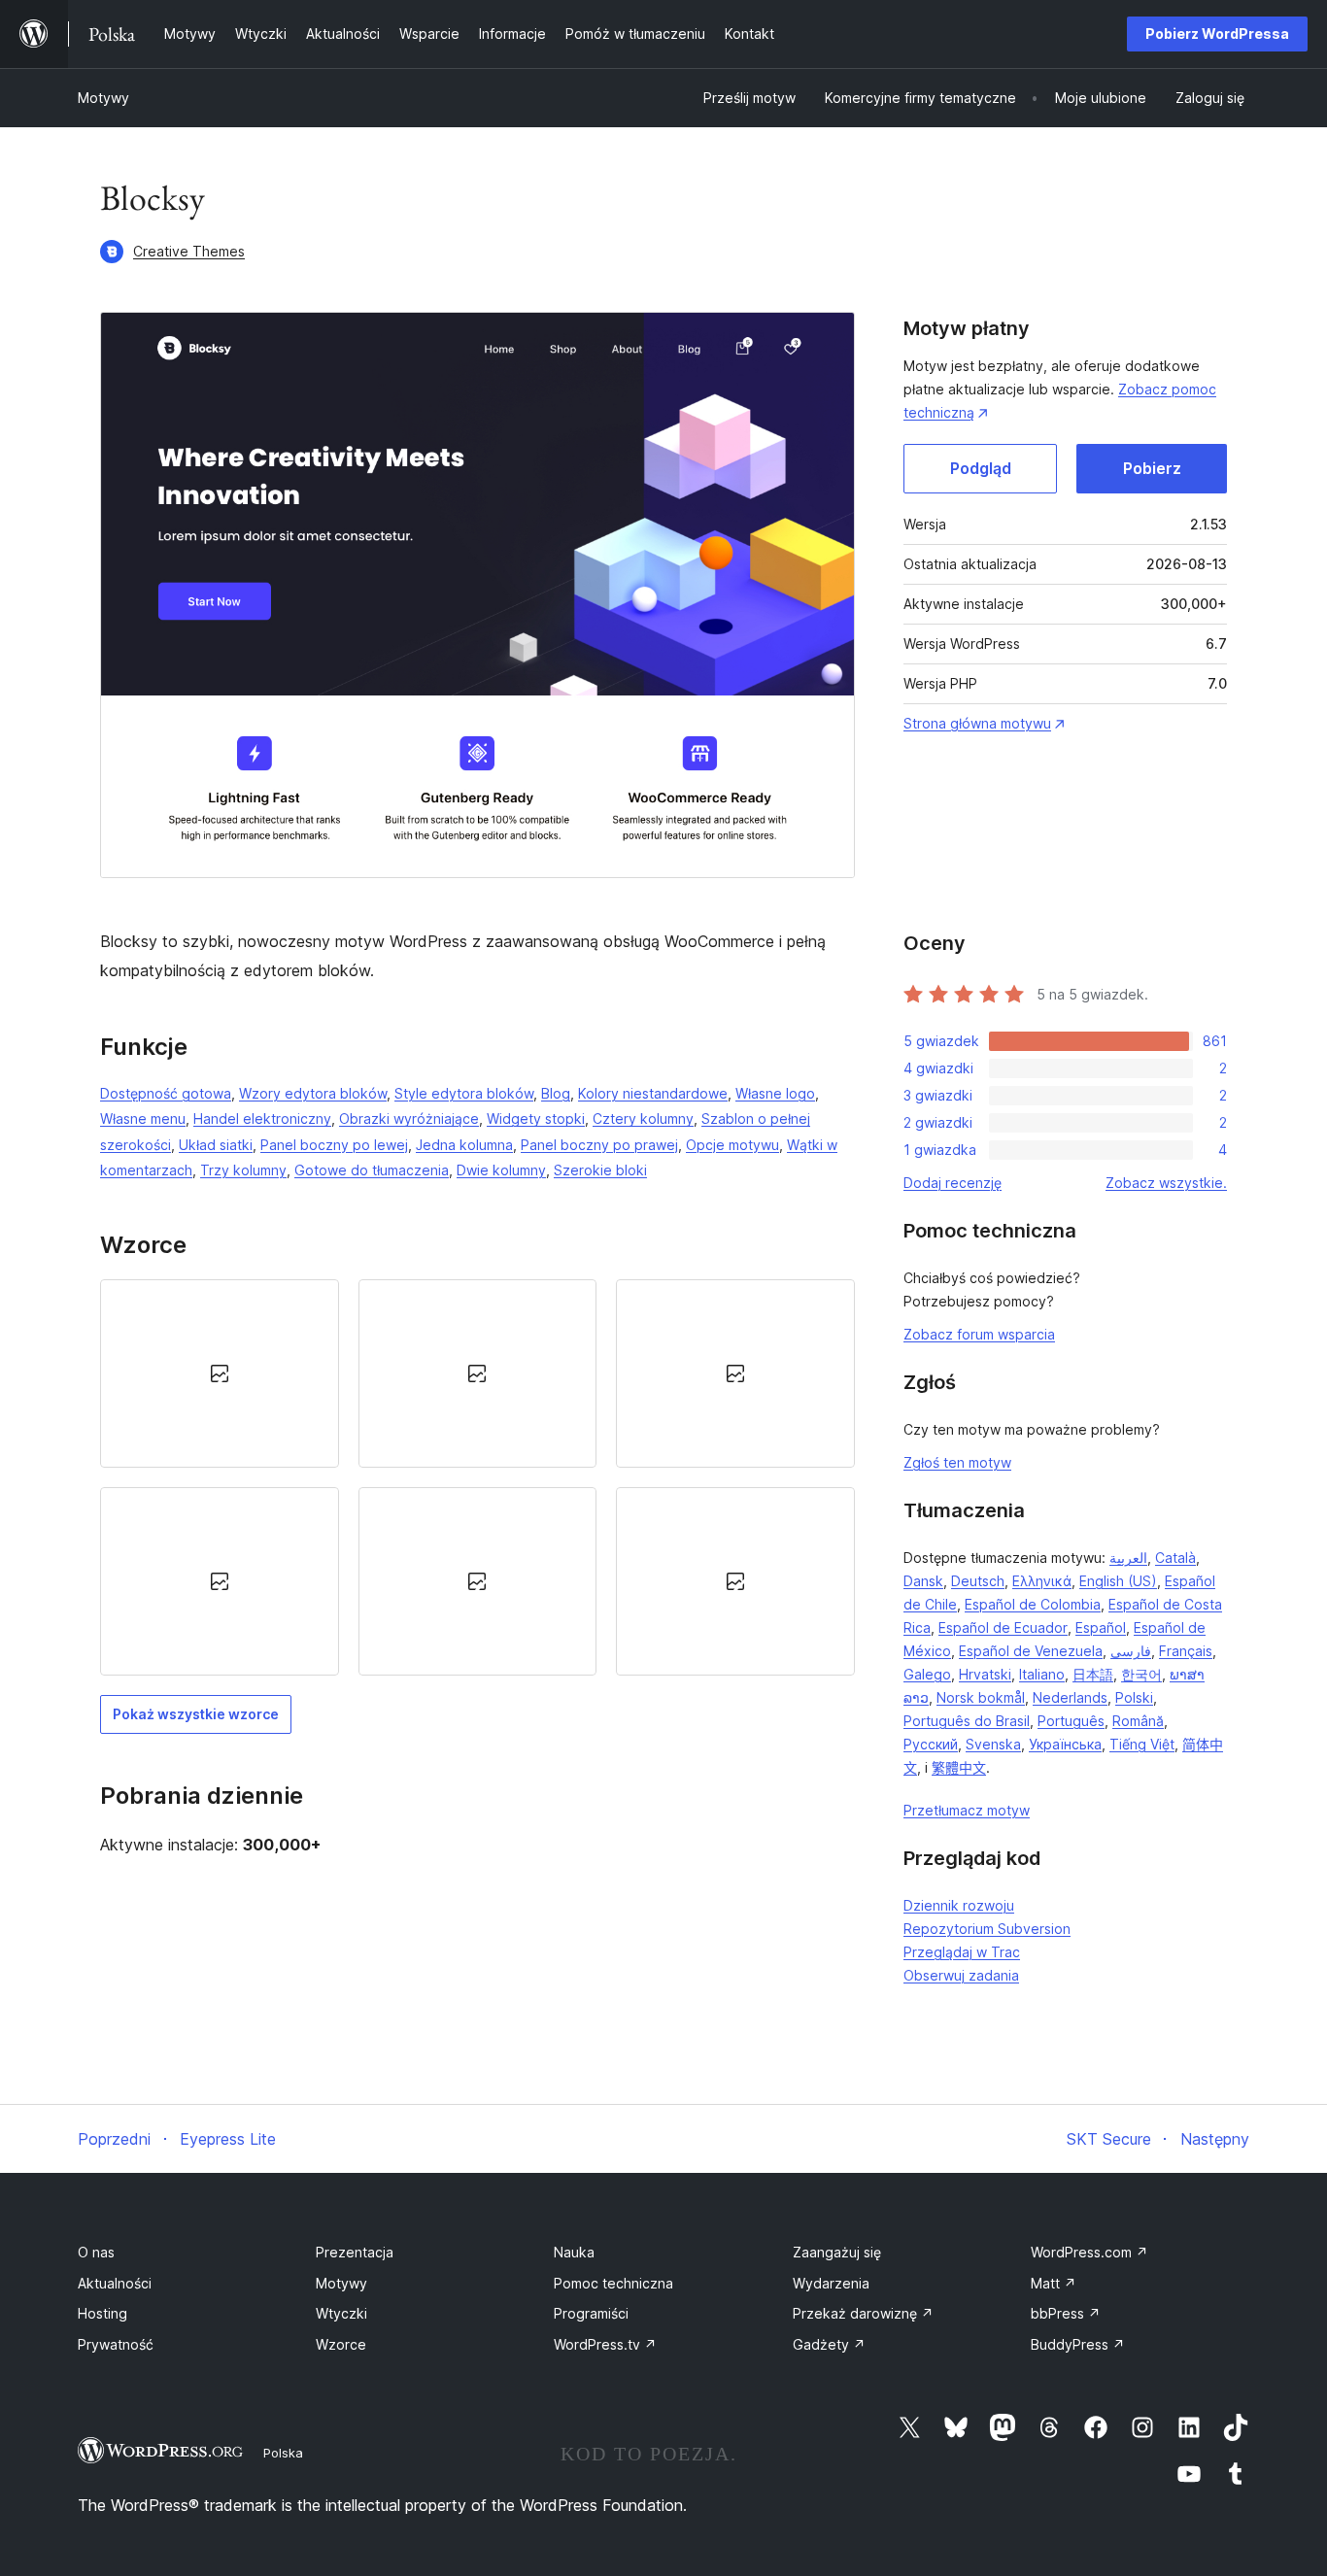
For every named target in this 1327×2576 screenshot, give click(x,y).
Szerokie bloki (600, 1170)
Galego (927, 1674)
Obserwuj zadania (961, 1975)
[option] (220, 1373)
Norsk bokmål (981, 1697)
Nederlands (1070, 1697)
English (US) (1118, 1581)
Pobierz (1152, 468)
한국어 (1141, 1674)
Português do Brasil (967, 1721)
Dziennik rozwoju (959, 1905)
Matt (1054, 2283)
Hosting (102, 2313)
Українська (1065, 1744)
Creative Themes (189, 251)
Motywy (103, 98)
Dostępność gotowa (166, 1093)
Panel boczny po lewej (334, 1145)
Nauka (574, 2252)
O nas (96, 2252)
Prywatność (116, 2344)
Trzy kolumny (243, 1170)
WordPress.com (1089, 2252)
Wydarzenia (831, 2283)
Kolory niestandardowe (653, 1093)
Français (1186, 1651)
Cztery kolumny (643, 1119)
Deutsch (978, 1581)
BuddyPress (1078, 2344)
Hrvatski (985, 1674)
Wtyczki (341, 2313)
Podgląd (981, 468)
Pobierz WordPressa (1217, 34)
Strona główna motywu (977, 723)
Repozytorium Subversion (987, 1929)
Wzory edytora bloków (313, 1093)
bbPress (1066, 2313)
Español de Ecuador (1003, 1627)
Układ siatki (216, 1145)
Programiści (591, 2313)
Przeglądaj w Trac (962, 1952)
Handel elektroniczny (262, 1119)
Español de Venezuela (1031, 1651)
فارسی (1131, 1651)
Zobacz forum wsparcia (979, 1334)
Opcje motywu (732, 1145)
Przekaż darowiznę (863, 2313)
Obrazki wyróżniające (409, 1119)
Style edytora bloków (464, 1093)
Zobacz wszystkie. (1166, 1183)
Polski (1134, 1697)
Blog (556, 1093)
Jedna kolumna (464, 1145)
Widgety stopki (536, 1119)
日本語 (1093, 1674)
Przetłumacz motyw (967, 1810)
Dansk (923, 1581)
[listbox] (477, 1478)
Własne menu (143, 1119)
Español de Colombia (1033, 1604)
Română (1138, 1721)
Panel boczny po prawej (599, 1145)
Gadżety (829, 2344)
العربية (1128, 1558)
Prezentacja (355, 2252)
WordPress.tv (605, 2344)
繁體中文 (959, 1767)
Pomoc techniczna (613, 2283)
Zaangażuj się (837, 2252)
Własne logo (775, 1093)
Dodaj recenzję (953, 1183)
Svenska (993, 1744)
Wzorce (341, 2344)
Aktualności (115, 2283)
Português (1071, 1721)
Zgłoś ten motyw (957, 1462)
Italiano (1042, 1674)
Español (1101, 1627)
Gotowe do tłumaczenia (372, 1170)
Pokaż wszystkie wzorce (196, 1714)
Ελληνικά (1042, 1581)
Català (1175, 1558)
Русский (931, 1744)
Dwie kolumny (501, 1170)
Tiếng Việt (1142, 1744)
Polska (283, 2453)
